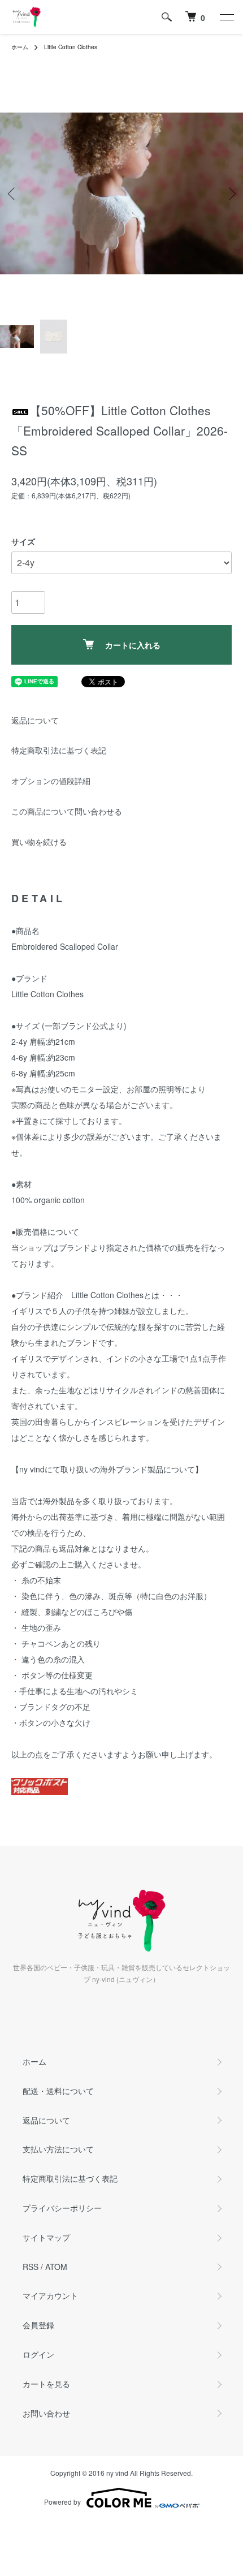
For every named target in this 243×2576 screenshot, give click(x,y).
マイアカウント (50, 2295)
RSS (31, 2267)
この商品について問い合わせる (67, 811)
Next (230, 194)
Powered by (62, 2502)
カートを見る (46, 2384)
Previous (13, 194)
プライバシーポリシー (62, 2208)
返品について (35, 720)
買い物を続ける (39, 842)
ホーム (20, 47)
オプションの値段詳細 (51, 781)
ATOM (56, 2267)
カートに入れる (133, 645)
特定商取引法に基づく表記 (59, 750)
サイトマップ (46, 2237)
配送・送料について (58, 2091)
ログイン (38, 2354)
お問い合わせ (46, 2413)
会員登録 (38, 2325)
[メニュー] (226, 17)
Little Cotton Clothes (71, 47)
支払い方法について (58, 2149)
